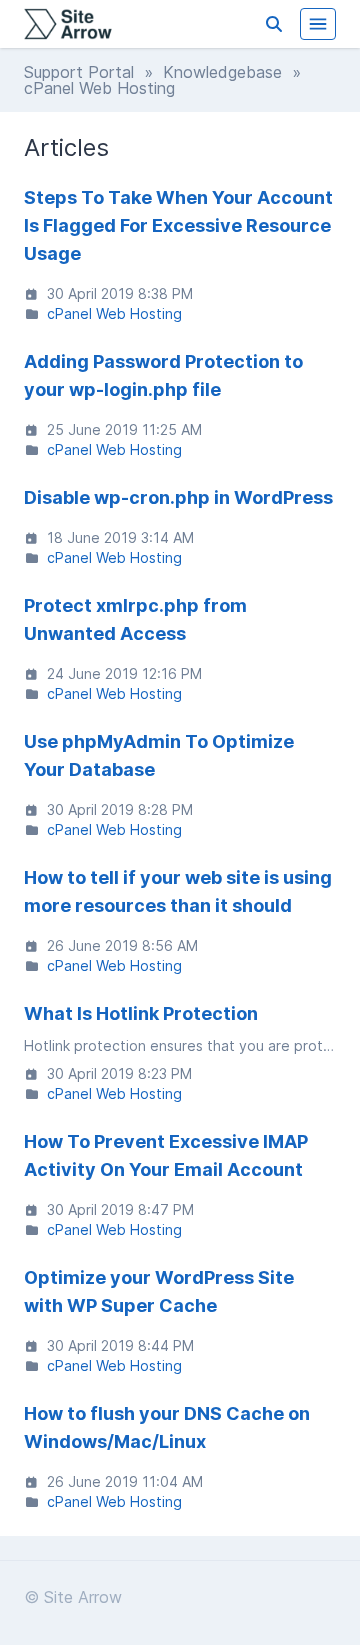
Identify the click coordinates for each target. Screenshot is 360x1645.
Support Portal (79, 72)
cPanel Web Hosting (114, 313)
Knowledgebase (222, 72)
